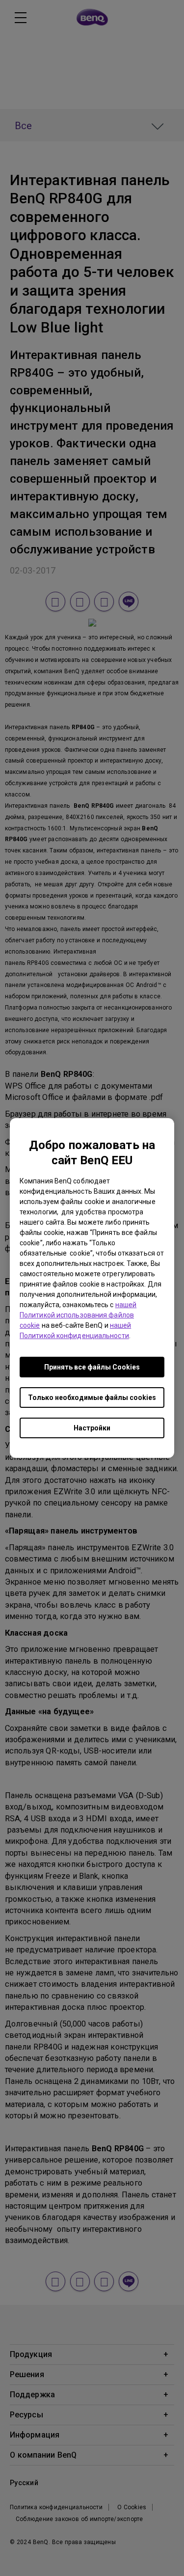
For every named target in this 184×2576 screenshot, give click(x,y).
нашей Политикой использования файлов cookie (78, 1315)
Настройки (92, 1428)
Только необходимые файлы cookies (92, 1398)
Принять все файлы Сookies (92, 1367)
